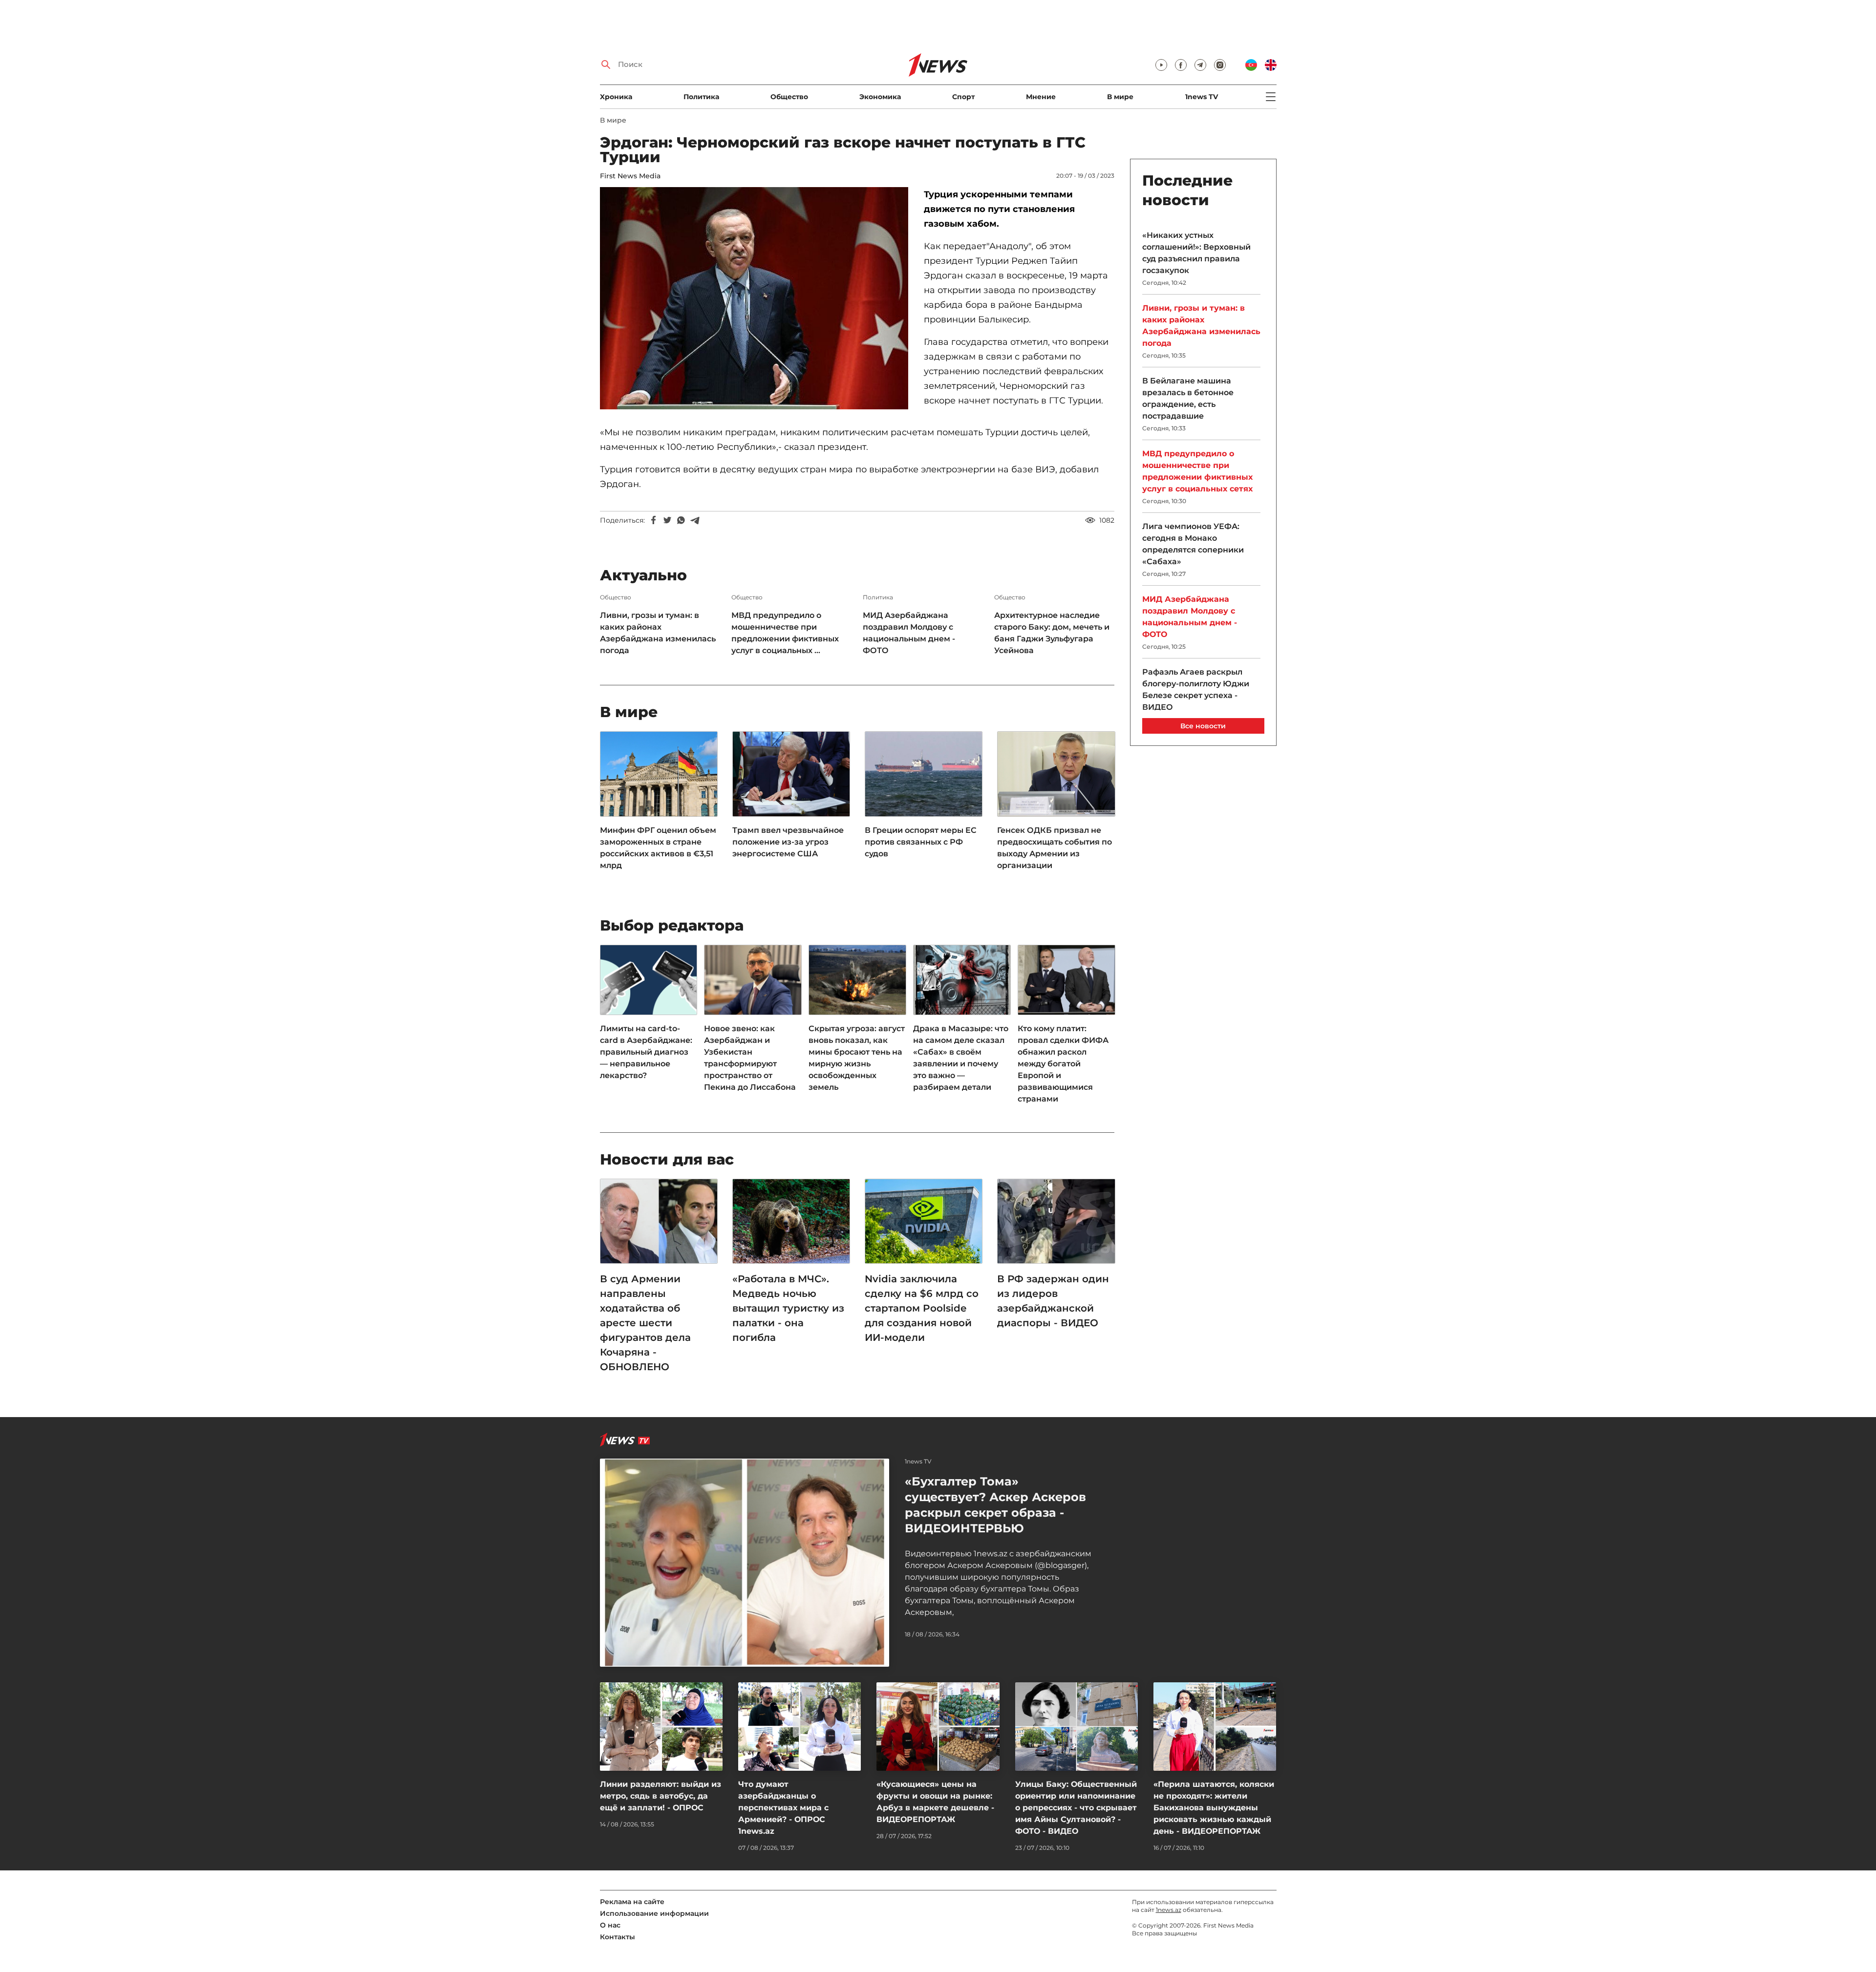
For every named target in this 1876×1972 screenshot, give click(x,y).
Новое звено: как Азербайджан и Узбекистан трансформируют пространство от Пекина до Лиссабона (750, 1058)
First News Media (630, 176)
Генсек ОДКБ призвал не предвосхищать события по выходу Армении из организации (1055, 848)
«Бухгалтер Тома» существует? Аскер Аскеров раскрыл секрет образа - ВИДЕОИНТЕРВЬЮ (995, 1505)
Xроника (616, 97)
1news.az (1169, 1910)
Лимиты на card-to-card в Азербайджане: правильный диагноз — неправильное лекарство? (646, 1052)
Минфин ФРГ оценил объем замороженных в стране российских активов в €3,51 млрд (658, 848)
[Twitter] (667, 520)
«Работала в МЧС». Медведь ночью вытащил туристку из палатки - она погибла (788, 1308)
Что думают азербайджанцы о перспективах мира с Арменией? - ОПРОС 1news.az (783, 1808)
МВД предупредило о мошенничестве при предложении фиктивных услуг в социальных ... (785, 633)
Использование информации (654, 1913)
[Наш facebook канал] (1181, 65)
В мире (1120, 97)
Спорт (963, 97)
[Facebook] (654, 520)
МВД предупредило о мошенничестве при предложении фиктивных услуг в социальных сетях (1197, 471)
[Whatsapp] (681, 520)
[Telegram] (695, 520)
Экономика (880, 97)
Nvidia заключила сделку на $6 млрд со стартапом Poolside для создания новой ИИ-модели (922, 1308)
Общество (789, 97)
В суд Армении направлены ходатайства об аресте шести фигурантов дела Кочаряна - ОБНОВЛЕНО (645, 1323)
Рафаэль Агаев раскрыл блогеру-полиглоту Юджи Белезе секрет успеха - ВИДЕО (1196, 689)
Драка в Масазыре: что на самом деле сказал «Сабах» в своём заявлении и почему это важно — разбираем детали (961, 1058)
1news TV (1202, 97)
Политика (701, 97)
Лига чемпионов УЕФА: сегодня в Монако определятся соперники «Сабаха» (1193, 544)
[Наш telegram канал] (1200, 65)
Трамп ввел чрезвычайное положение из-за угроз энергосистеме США (788, 842)
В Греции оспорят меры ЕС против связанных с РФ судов (921, 842)
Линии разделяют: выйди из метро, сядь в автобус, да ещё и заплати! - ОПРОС (661, 1796)
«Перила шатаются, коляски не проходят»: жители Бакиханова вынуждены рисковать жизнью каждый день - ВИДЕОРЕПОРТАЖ (1214, 1808)
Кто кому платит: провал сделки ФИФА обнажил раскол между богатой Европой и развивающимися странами (1063, 1064)
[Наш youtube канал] (1161, 65)
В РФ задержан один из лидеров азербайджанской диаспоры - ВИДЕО (1053, 1301)
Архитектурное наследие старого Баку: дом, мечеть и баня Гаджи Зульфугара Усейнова (1052, 633)
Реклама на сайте (632, 1902)
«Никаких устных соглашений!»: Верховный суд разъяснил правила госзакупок (1196, 253)
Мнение (1041, 97)
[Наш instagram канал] (1220, 65)
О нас (610, 1925)
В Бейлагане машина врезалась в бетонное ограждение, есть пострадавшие (1188, 398)
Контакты (618, 1937)
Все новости (1203, 726)
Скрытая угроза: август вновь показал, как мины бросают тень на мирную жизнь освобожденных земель (857, 1058)
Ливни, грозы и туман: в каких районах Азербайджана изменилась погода (658, 633)
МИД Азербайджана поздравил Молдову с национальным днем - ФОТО (909, 633)
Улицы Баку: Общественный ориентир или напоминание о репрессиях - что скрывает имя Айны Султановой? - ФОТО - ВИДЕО (1076, 1808)
